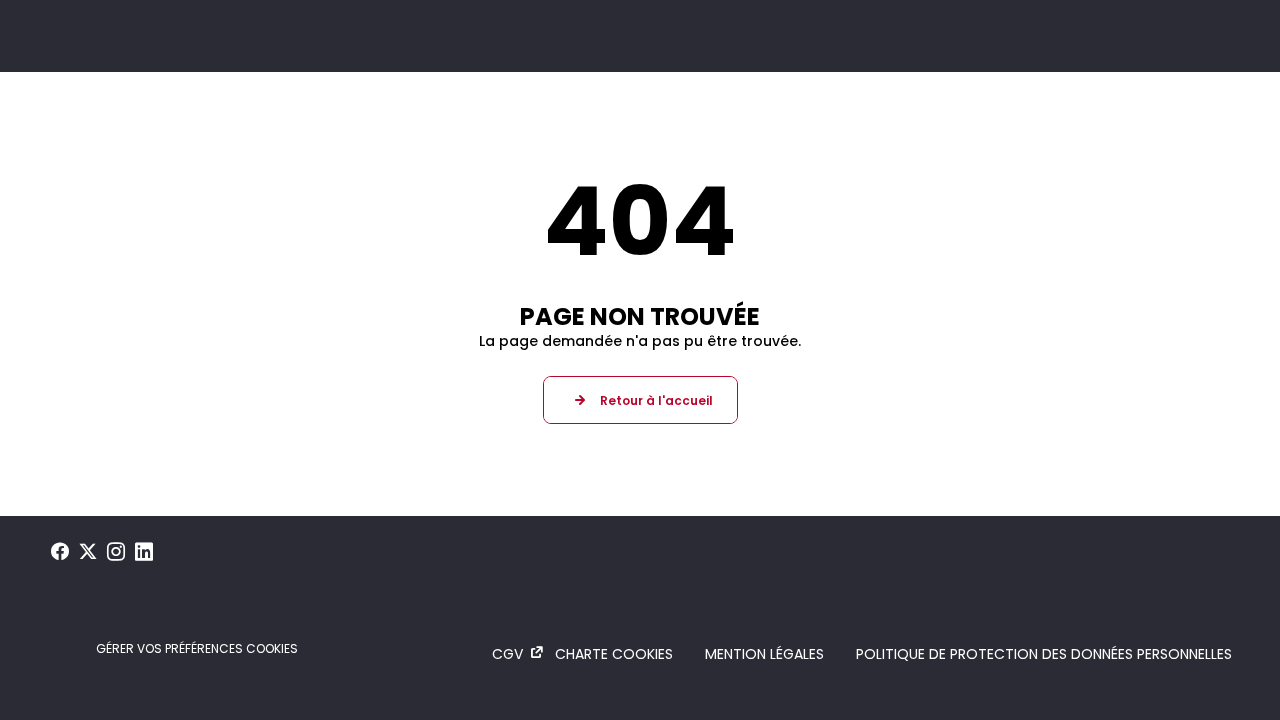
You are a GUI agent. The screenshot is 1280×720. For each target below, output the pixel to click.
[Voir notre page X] (88, 552)
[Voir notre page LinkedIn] (144, 552)
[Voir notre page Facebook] (60, 552)
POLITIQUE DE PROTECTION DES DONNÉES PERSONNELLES (1044, 654)
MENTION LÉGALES (764, 654)
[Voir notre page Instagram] (116, 552)
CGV (507, 654)
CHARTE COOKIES (614, 654)
